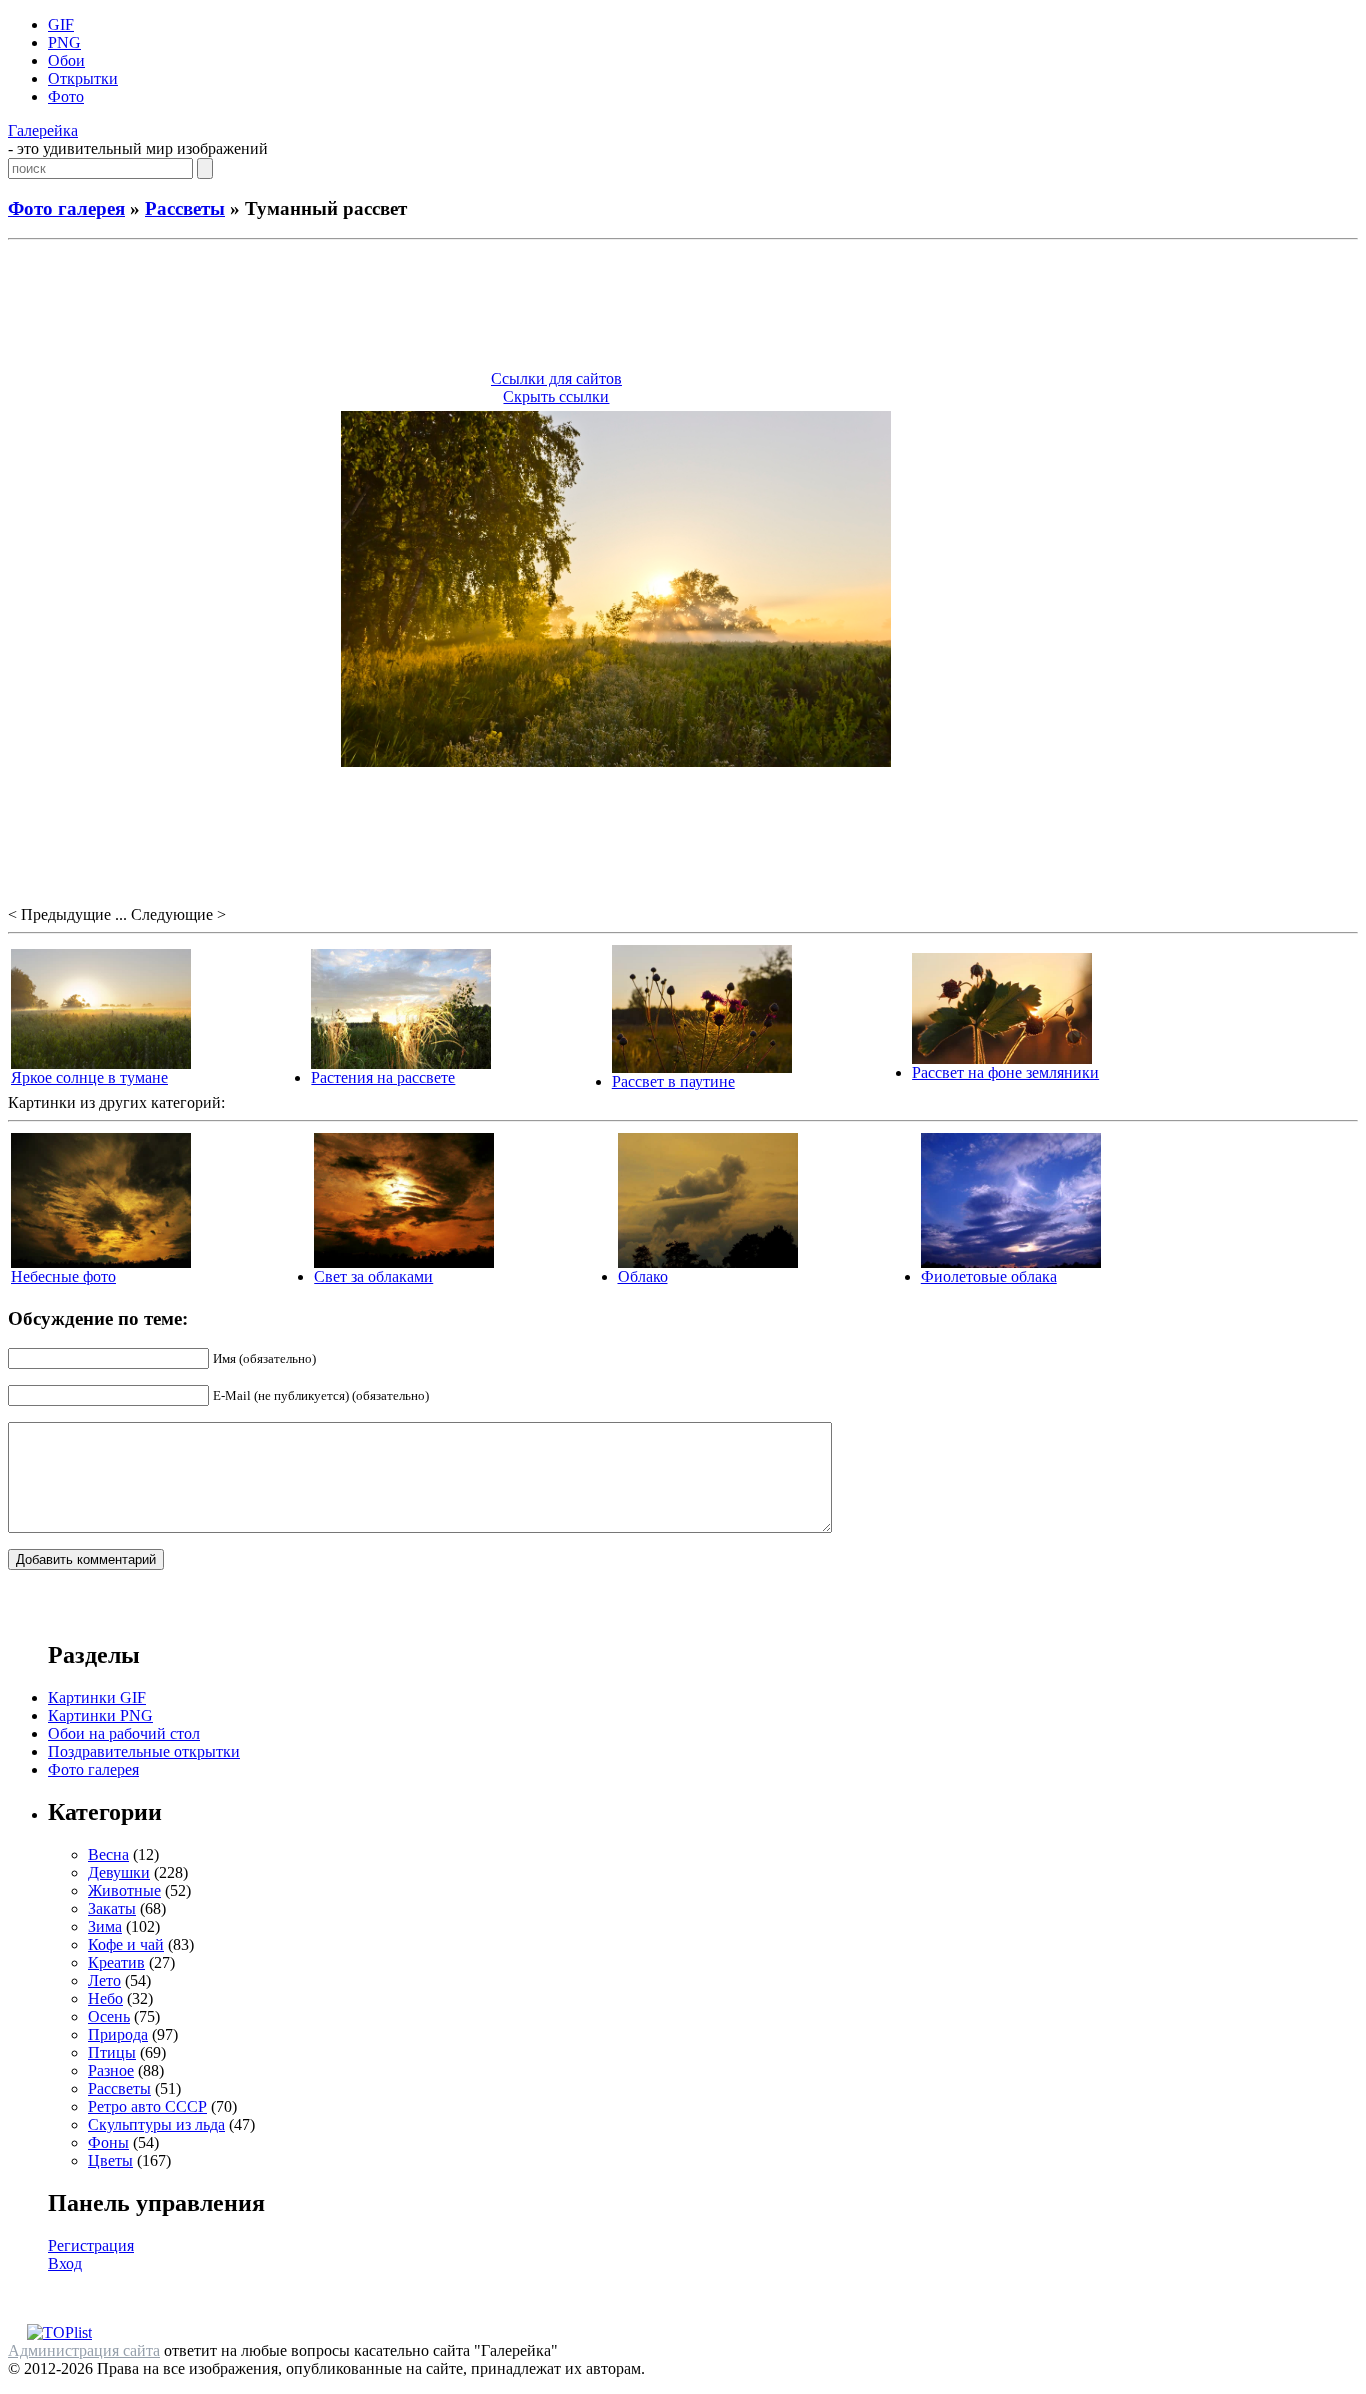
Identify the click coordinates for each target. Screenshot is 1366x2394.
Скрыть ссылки (556, 396)
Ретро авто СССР (147, 2106)
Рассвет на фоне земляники (1005, 1072)
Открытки (83, 78)
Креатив (116, 1962)
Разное (111, 2070)
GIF (61, 24)
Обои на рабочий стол (124, 1733)
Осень (109, 2016)
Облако (643, 1276)
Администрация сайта (84, 2350)
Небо (105, 1998)
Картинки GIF (97, 1697)
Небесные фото (63, 1276)
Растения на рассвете (383, 1077)
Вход (65, 2263)
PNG (64, 42)
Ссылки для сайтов (556, 378)
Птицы (112, 2052)
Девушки (119, 1872)
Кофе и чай (126, 1944)
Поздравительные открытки (144, 1751)
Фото (66, 96)
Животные (124, 1890)
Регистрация (91, 2245)
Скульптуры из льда (156, 2124)
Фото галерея (66, 208)
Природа (118, 2034)
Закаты (112, 1908)
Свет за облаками (373, 1276)
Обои (66, 60)
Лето (104, 1980)
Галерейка (43, 130)
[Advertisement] (683, 308)
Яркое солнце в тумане (89, 1077)
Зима (105, 1926)
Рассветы (185, 208)
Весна (108, 1854)
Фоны (108, 2142)
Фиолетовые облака (989, 1276)
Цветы (110, 2160)
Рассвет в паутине (673, 1081)
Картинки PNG (100, 1715)
